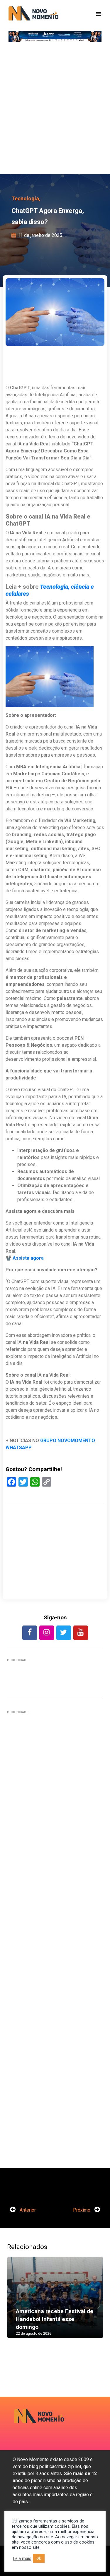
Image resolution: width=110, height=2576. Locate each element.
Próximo (82, 2210)
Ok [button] (39, 2558)
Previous (16, 2303)
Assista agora (28, 1258)
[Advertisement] (55, 110)
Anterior (27, 2210)
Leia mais (22, 2558)
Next (94, 2303)
